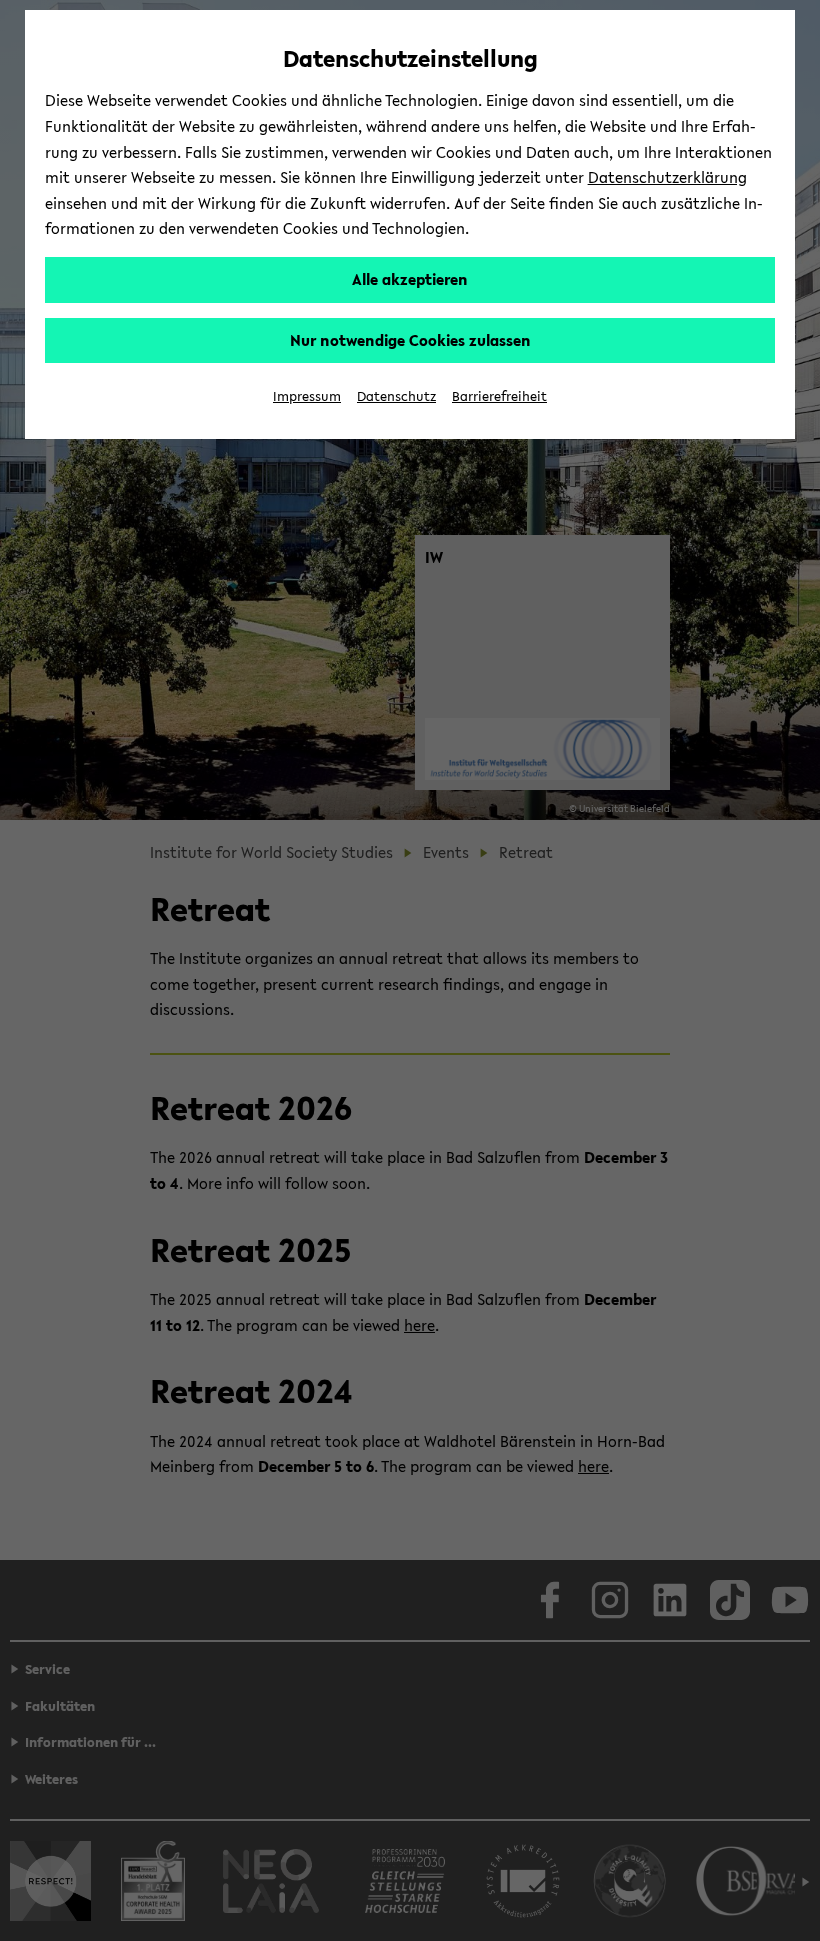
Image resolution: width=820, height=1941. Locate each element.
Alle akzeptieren (410, 279)
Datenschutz (396, 396)
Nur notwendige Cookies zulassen (410, 340)
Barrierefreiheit (499, 396)
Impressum (307, 396)
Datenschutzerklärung (667, 177)
